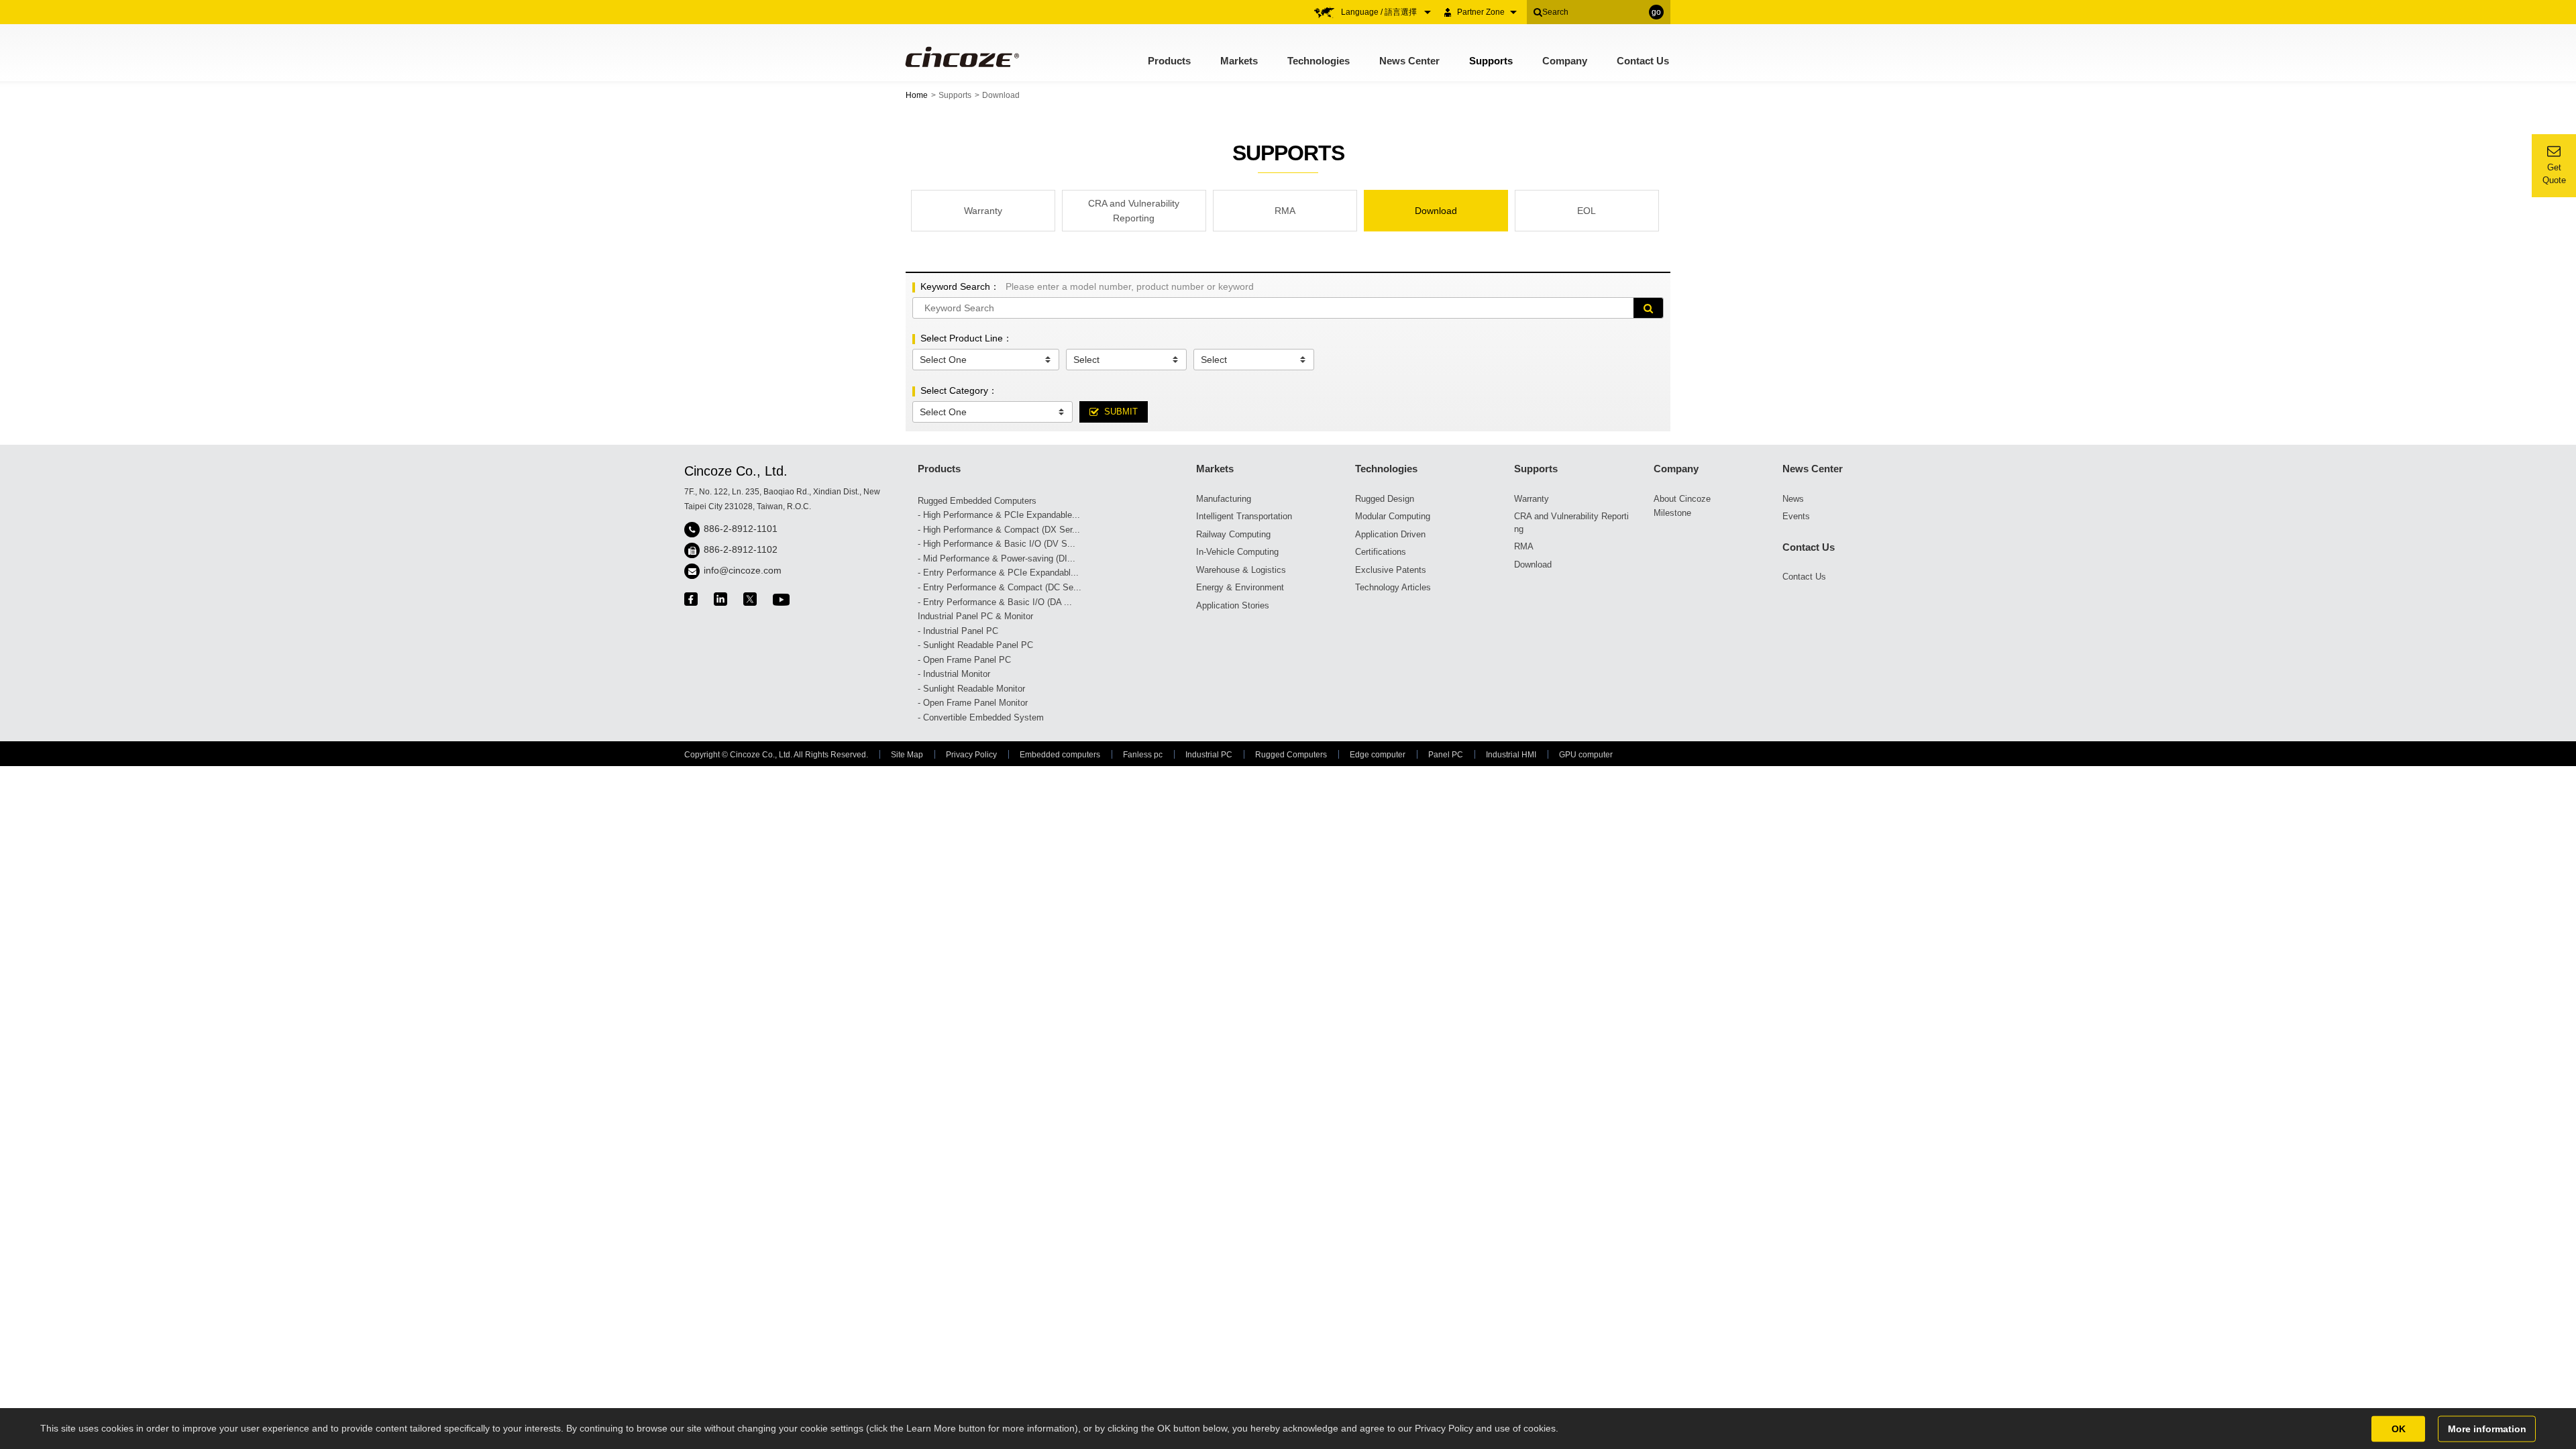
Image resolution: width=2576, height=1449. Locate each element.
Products (1169, 61)
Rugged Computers (1291, 755)
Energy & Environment (1240, 587)
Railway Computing (1233, 534)
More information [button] (2487, 1428)
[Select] (1126, 360)
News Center (1409, 61)
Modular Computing (1393, 516)
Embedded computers (1060, 755)
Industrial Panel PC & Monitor (975, 616)
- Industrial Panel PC (958, 631)
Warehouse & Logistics (1241, 570)
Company (1565, 61)
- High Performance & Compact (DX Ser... (999, 530)
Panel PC (1446, 755)
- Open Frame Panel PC (964, 660)
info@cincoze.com (743, 570)
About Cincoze (1682, 499)
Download (1436, 211)
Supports (1491, 61)
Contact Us (1643, 61)
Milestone (1672, 513)
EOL (1587, 211)
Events (1796, 516)
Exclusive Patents (1391, 570)
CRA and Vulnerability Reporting (1134, 211)
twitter (750, 599)
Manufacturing (1224, 499)
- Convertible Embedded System (981, 717)
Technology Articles (1393, 587)
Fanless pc (1143, 755)
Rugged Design (1385, 499)
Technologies (1319, 61)
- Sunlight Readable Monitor (971, 689)
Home (917, 95)
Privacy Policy (971, 755)
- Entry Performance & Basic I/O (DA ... (995, 602)
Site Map (907, 755)
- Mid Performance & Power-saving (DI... (997, 558)
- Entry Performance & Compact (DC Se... (1000, 587)
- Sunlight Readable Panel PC (975, 645)
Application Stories (1233, 605)
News (1793, 499)
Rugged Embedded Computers (977, 501)
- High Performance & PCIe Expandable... (999, 515)
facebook (691, 599)
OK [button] (2399, 1428)
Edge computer (1378, 755)
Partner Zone (1481, 12)
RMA (1285, 211)
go (1656, 12)
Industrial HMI (1511, 755)
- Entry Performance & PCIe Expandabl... (998, 573)
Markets (1239, 61)
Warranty (983, 211)
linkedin (720, 599)
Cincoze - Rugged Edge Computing (961, 57)
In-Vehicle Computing (1237, 552)
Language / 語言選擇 (1380, 12)
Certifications (1381, 552)
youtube (781, 599)
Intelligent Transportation (1244, 516)
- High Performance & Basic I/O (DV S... (997, 544)
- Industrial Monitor (954, 674)
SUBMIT (1121, 412)
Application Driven (1390, 534)
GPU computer (1586, 755)
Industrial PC (1209, 755)
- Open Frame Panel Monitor (973, 703)
